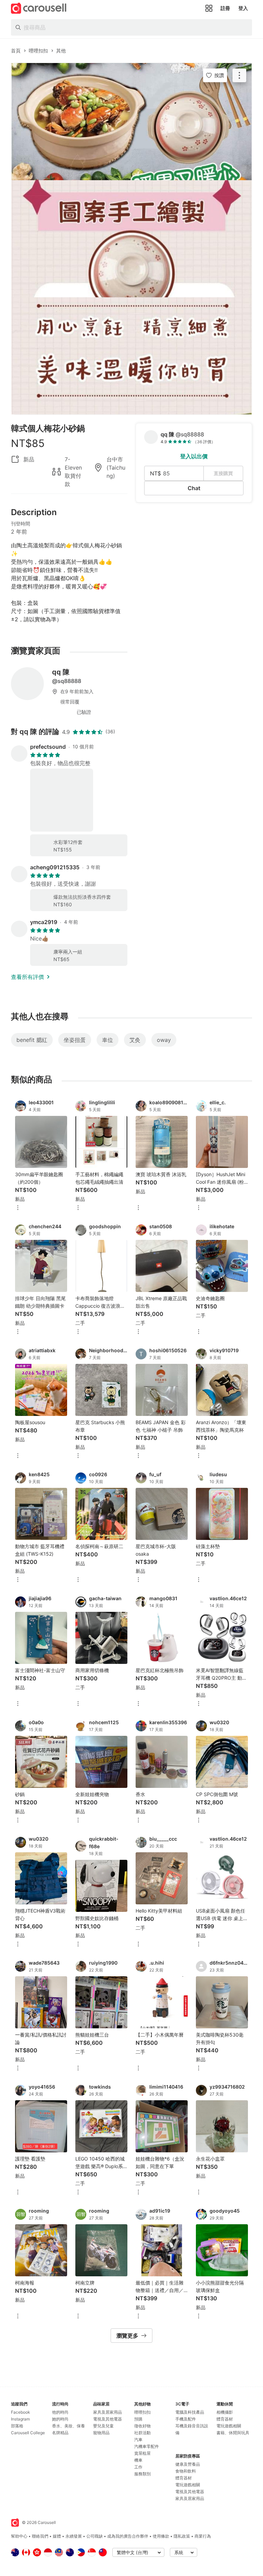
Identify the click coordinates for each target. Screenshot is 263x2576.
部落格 (17, 2426)
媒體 (57, 2536)
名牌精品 (60, 2433)
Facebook (21, 2412)
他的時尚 (60, 2412)
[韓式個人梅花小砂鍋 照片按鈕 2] (131, 239)
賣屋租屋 (142, 2453)
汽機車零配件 (147, 2446)
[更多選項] (18, 1208)
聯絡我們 (40, 2536)
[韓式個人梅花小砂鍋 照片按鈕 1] (131, 122)
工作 (138, 2467)
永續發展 (74, 2536)
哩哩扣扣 (142, 2412)
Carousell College (28, 2433)
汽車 (138, 2440)
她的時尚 (60, 2419)
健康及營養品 (188, 2464)
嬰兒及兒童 (103, 2426)
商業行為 (203, 2536)
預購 (138, 2419)
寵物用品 (101, 2433)
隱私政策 (182, 2536)
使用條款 (161, 2536)
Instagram (20, 2419)
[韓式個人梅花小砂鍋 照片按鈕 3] (131, 356)
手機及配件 (186, 2419)
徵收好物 (142, 2426)
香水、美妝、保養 (68, 2426)
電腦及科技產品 (190, 2412)
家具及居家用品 (108, 2412)
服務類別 (142, 2474)
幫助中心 (19, 2536)
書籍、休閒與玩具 (233, 2433)
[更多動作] (239, 75)
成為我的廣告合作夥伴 (128, 2536)
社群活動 (142, 2433)
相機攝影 (225, 2412)
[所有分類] (209, 8)
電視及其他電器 (108, 2419)
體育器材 (184, 2478)
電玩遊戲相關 (188, 2485)
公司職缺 (95, 2536)
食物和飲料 (186, 2471)
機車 (138, 2460)
